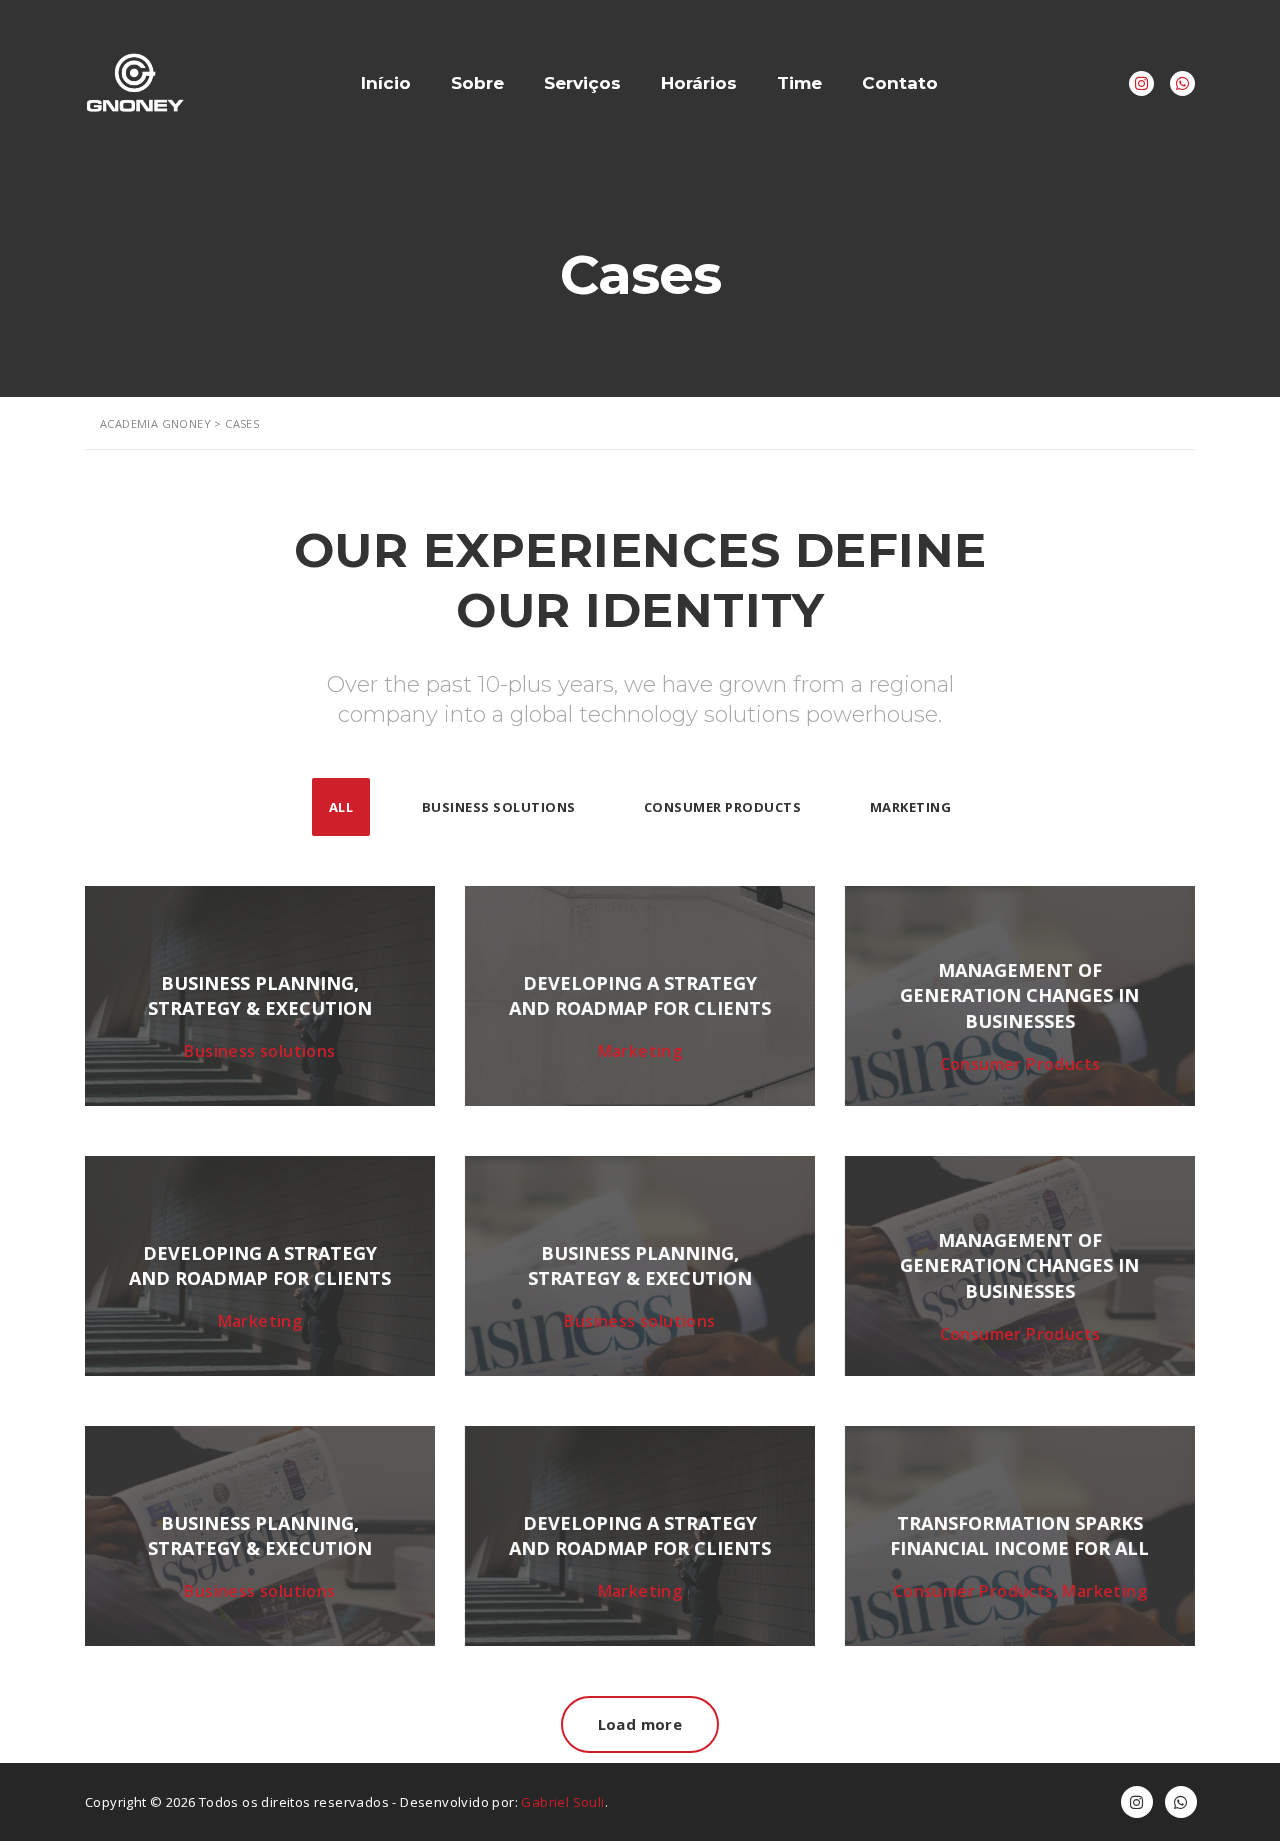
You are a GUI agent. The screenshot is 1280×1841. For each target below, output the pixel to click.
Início (386, 83)
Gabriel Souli (562, 1802)
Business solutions (499, 807)
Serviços (582, 83)
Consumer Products (723, 807)
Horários (699, 83)
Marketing (911, 807)
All (341, 807)
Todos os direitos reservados (294, 1802)
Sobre (477, 83)
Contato (900, 83)
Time (799, 83)
